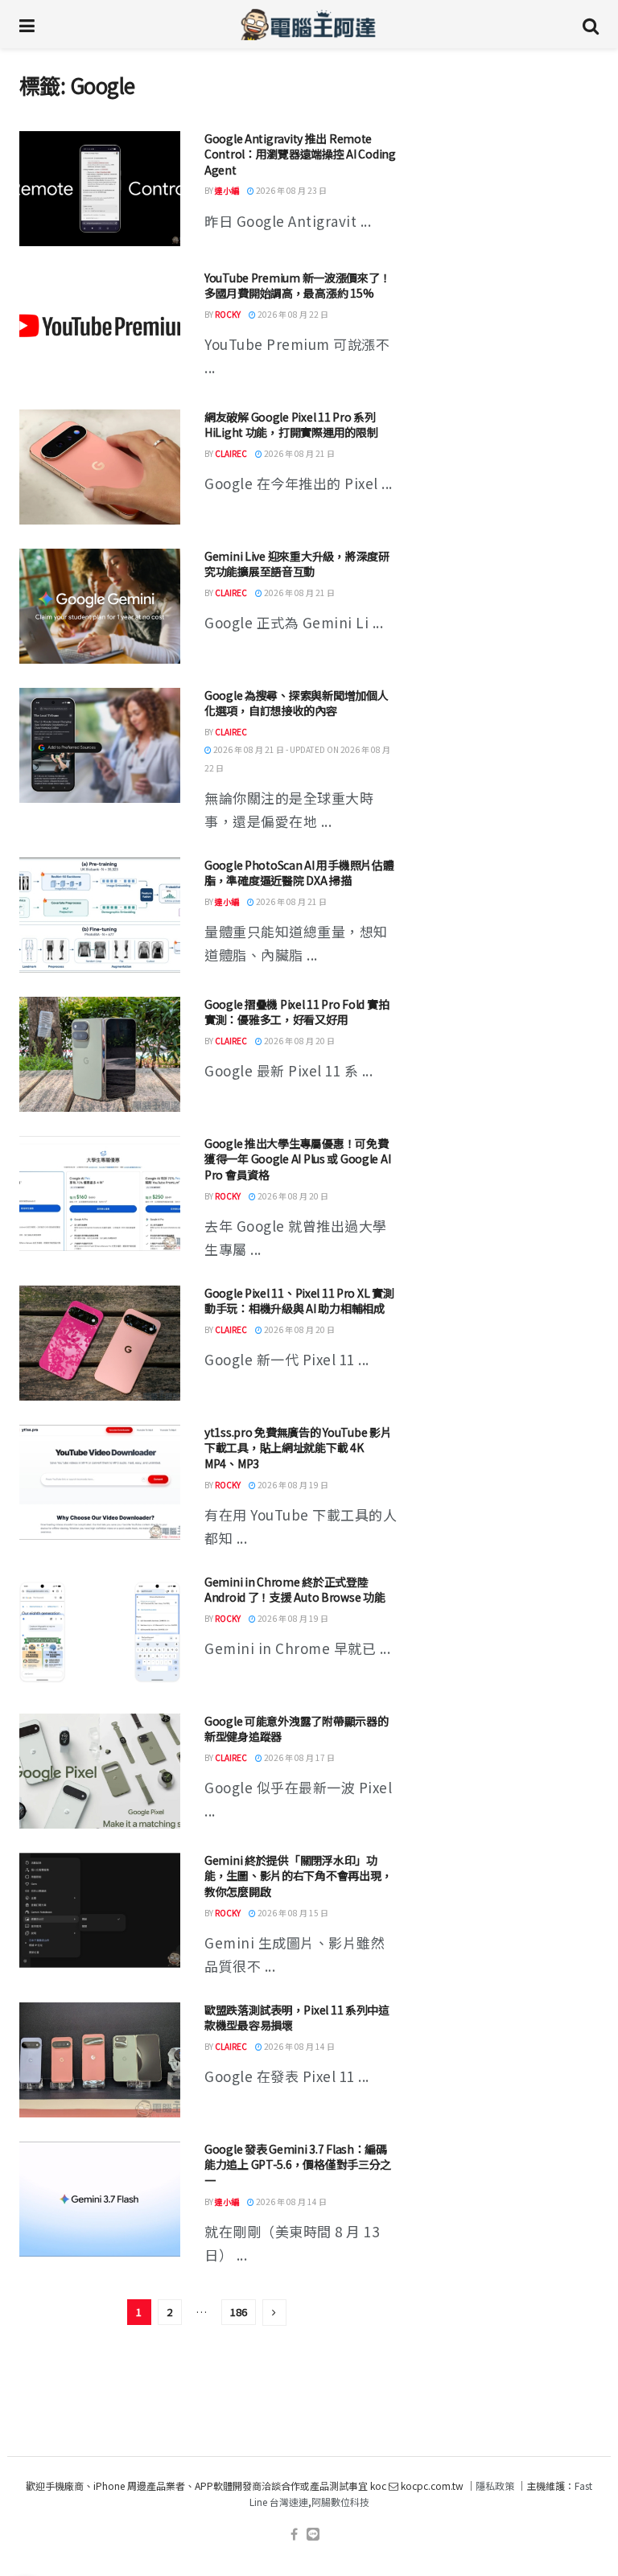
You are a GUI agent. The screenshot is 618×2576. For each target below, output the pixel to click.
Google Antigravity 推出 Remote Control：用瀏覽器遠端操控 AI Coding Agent (300, 154)
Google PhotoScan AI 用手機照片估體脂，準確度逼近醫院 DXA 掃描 (299, 873)
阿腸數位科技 (340, 2502)
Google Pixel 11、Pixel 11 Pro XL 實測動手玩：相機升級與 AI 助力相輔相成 (299, 1301)
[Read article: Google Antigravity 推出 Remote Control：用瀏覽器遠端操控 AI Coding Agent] (100, 189)
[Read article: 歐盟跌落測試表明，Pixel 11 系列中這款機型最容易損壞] (100, 2060)
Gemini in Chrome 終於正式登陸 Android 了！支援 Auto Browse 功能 (295, 1590)
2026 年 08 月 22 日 (292, 314)
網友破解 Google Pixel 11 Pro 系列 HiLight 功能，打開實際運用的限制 (291, 425)
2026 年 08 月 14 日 (299, 2046)
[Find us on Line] (313, 2535)
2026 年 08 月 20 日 (299, 1041)
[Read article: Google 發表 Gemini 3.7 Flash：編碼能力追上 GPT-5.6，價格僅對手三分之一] (100, 2199)
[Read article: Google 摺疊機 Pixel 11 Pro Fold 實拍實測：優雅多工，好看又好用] (100, 1054)
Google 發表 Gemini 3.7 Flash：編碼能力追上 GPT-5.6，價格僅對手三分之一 (298, 2164)
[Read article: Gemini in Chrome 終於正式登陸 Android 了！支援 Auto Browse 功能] (100, 1632)
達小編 (227, 190)
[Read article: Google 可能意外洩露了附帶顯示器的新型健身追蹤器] (100, 1771)
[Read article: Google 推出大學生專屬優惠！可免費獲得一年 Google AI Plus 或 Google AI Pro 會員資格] (100, 1193)
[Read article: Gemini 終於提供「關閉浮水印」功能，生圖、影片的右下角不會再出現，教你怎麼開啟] (100, 1910)
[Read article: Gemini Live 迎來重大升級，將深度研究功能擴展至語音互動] (100, 606)
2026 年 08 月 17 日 (299, 1757)
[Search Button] (591, 24)
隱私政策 (495, 2485)
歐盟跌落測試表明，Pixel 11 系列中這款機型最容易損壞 (297, 2018)
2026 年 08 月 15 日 (292, 1913)
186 (239, 2312)
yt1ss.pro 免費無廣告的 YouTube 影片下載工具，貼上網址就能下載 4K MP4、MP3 (298, 1448)
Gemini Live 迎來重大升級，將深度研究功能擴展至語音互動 (297, 564)
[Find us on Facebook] (294, 2535)
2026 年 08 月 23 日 (290, 190)
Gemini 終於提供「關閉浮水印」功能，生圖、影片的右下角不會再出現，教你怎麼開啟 (298, 1876)
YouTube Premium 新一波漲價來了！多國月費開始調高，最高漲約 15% (297, 286)
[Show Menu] (27, 24)
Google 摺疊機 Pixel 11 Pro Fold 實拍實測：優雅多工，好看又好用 (297, 1012)
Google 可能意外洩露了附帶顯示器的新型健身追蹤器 (296, 1729)
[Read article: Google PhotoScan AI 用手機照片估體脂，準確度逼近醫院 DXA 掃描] (100, 915)
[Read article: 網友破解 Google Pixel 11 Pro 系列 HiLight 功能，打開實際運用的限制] (100, 467)
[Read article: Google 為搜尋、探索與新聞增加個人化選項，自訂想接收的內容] (100, 745)
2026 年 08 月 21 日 (299, 453)
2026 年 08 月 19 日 (292, 1485)
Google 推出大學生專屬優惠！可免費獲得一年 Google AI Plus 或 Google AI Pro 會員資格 (297, 1159)
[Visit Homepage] (309, 24)
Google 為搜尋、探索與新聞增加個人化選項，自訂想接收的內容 (296, 703)
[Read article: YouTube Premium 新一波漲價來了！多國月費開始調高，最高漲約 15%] (100, 328)
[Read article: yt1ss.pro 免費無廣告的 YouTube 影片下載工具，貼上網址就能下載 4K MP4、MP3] (100, 1482)
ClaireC (231, 453)
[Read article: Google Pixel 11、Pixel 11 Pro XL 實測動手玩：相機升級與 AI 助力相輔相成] (100, 1343)
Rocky (228, 314)
